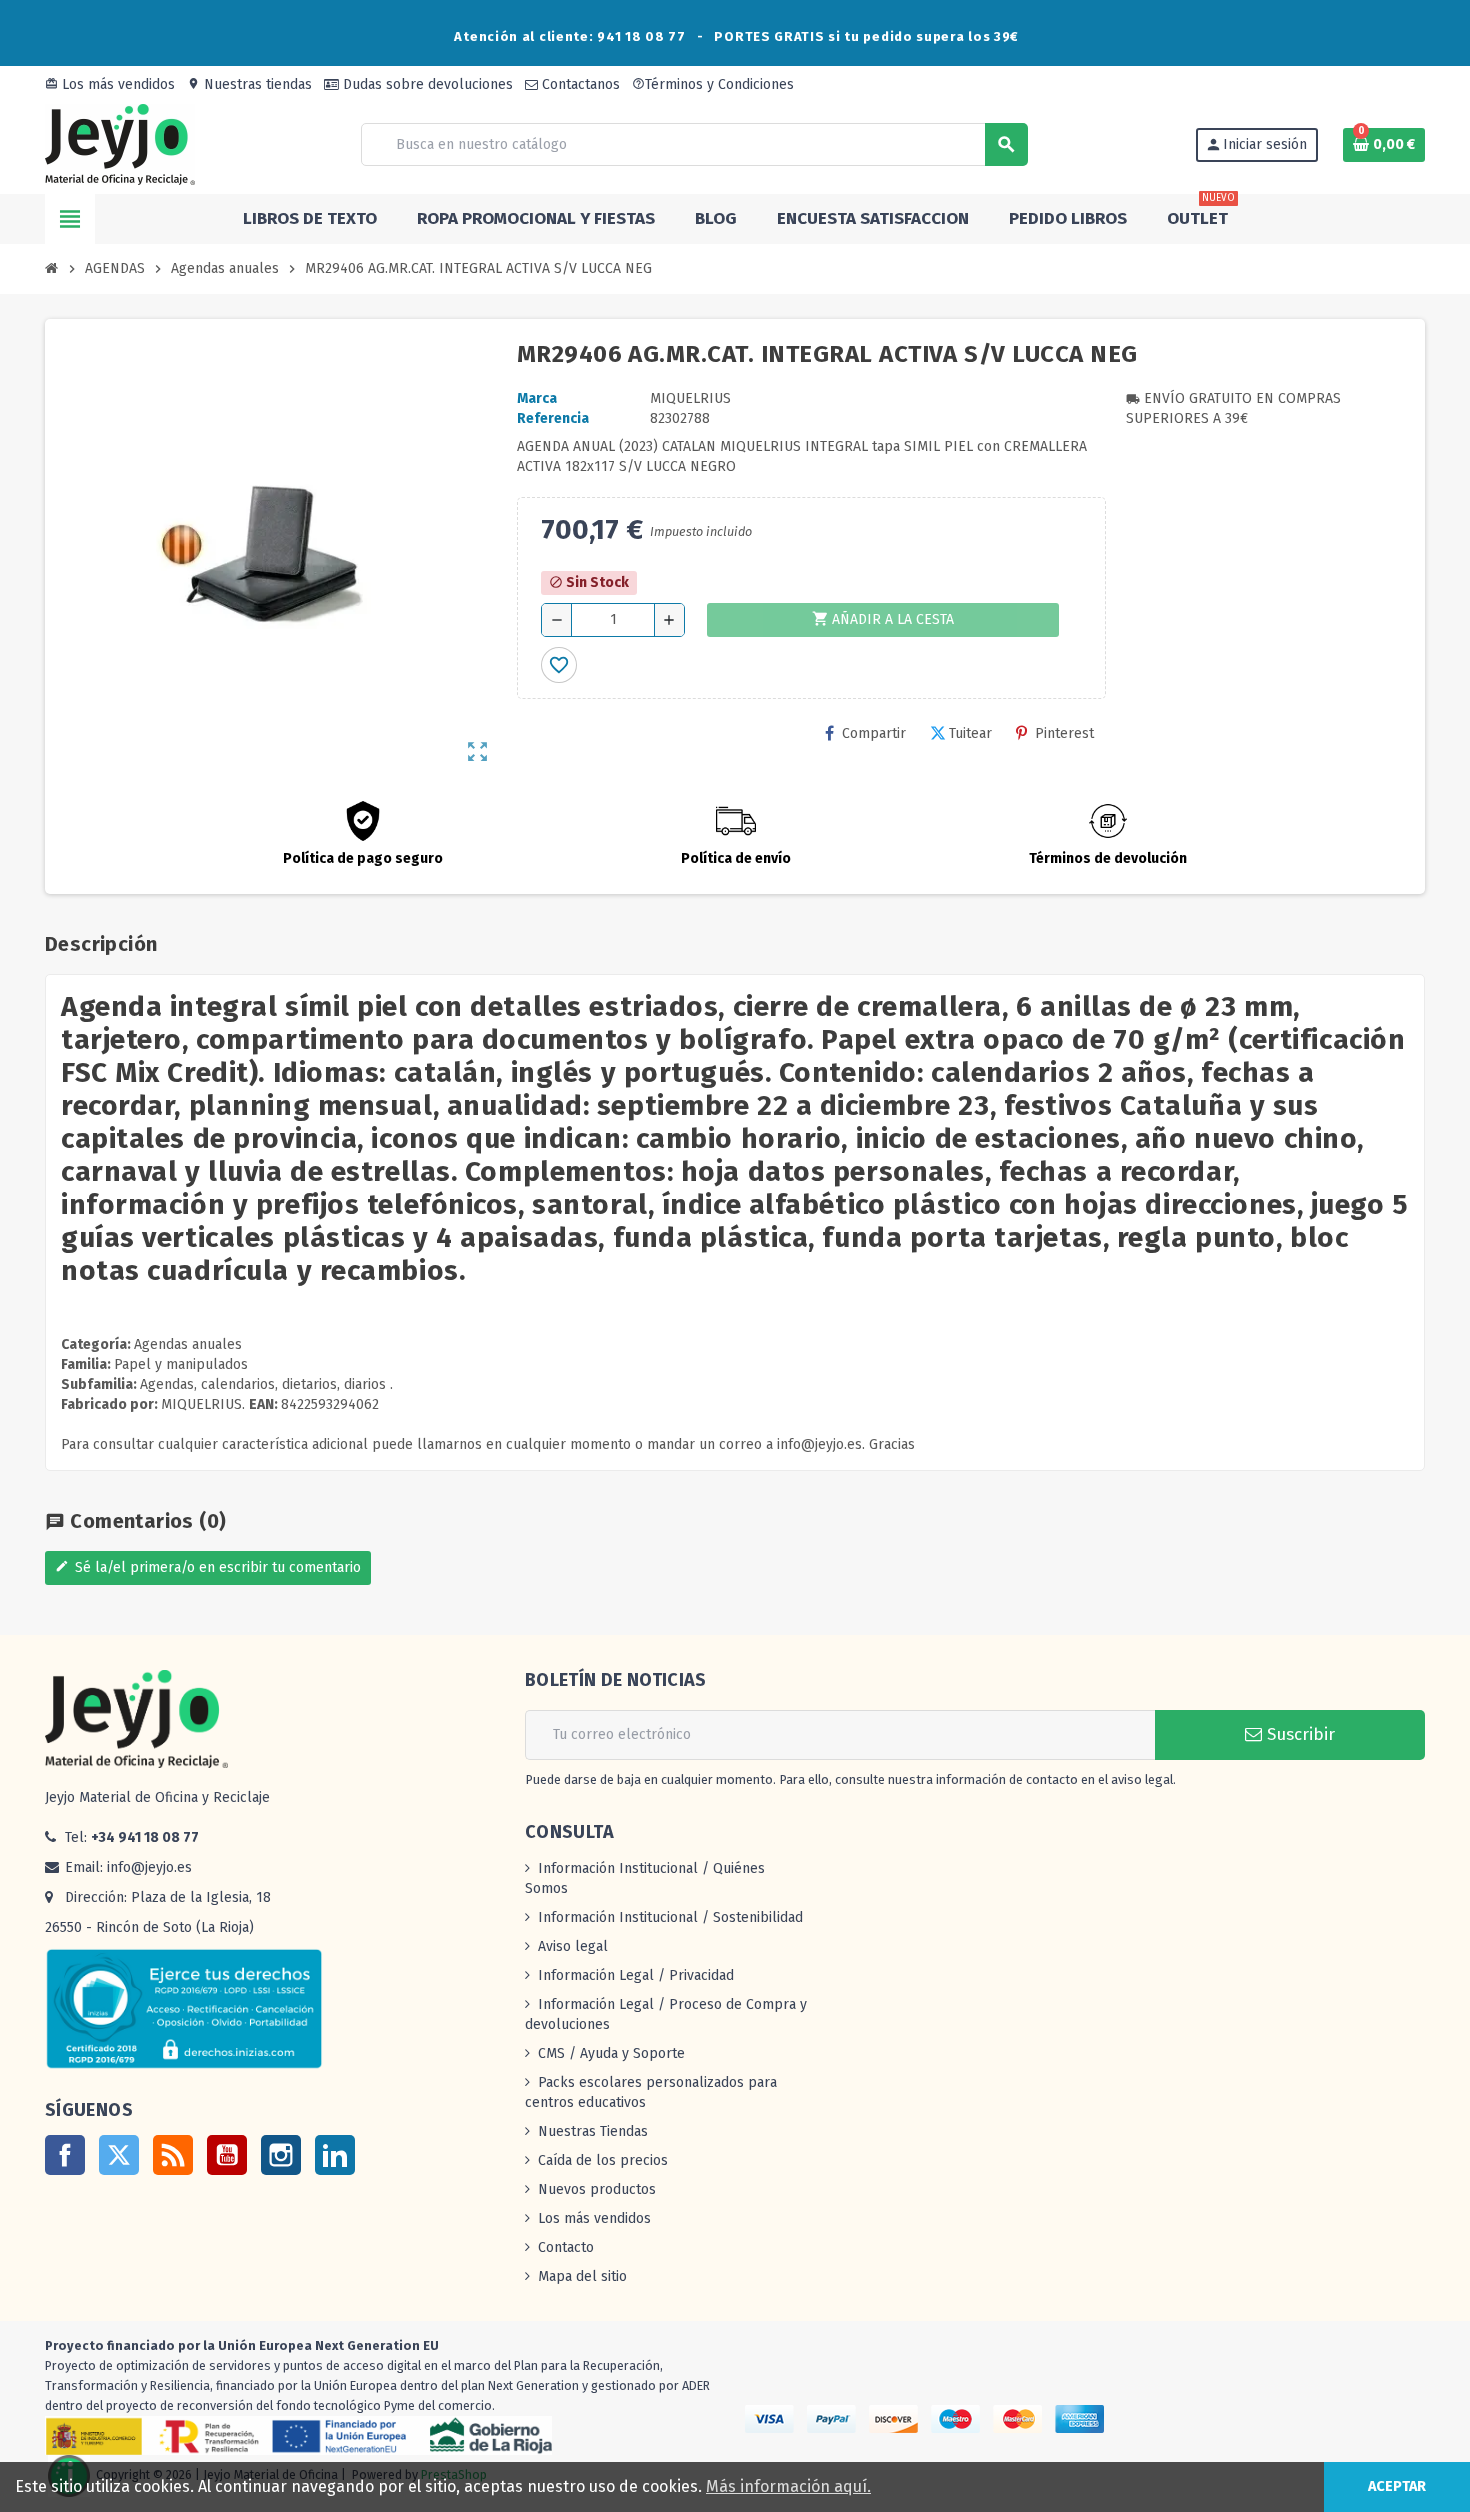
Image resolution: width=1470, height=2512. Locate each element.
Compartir (874, 733)
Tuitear (970, 733)
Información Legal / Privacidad (636, 1975)
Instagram (281, 2155)
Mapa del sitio (582, 2276)
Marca (537, 398)
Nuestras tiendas (249, 84)
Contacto (566, 2247)
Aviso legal (573, 1946)
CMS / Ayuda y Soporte (611, 2053)
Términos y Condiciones (713, 84)
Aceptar (1397, 2486)
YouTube (227, 2155)
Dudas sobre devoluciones (426, 84)
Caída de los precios (603, 2160)
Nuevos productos (597, 2189)
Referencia (553, 418)
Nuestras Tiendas (593, 2131)
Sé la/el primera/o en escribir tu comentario (208, 1567)
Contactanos (579, 84)
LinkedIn (335, 2155)
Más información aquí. (788, 2486)
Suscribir (1298, 1734)
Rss (173, 2155)
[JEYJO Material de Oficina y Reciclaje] (120, 143)
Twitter (119, 2155)
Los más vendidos (110, 84)
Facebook (65, 2155)
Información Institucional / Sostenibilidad (670, 1917)
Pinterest (1064, 733)
